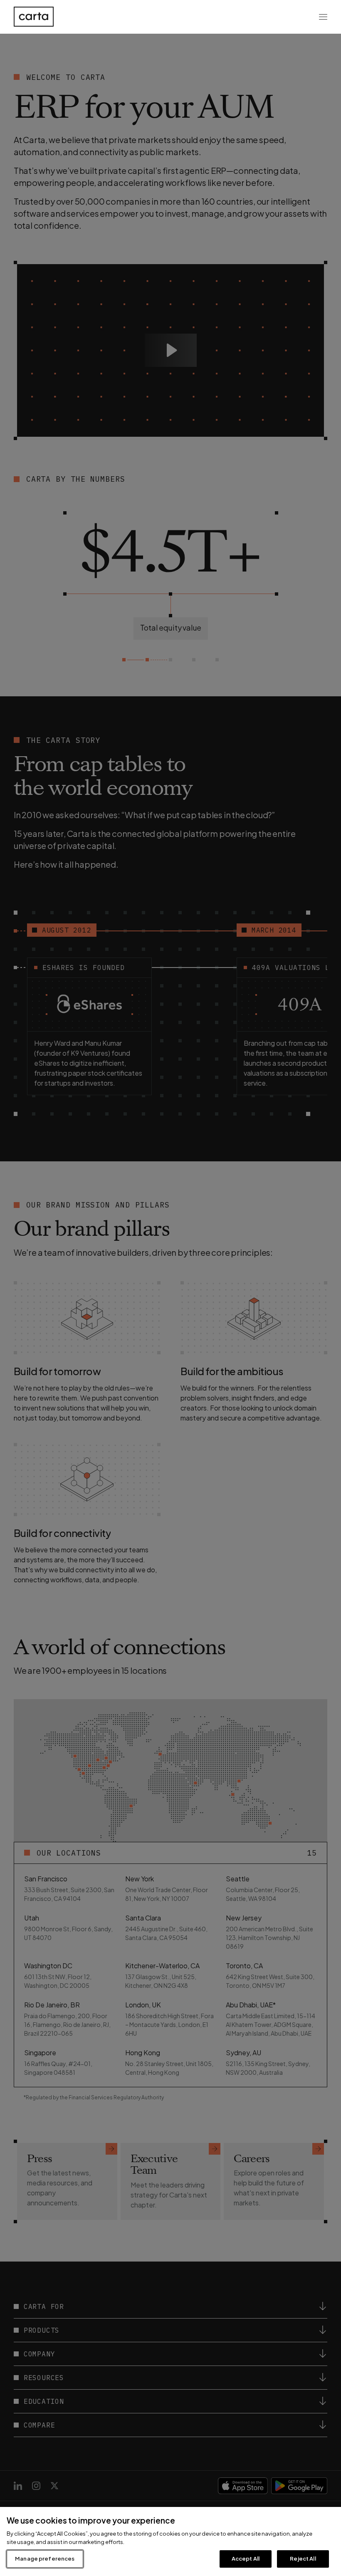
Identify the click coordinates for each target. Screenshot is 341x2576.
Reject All (303, 2559)
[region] (170, 2541)
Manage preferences (45, 2559)
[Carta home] (34, 17)
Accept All (246, 2559)
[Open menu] (323, 17)
